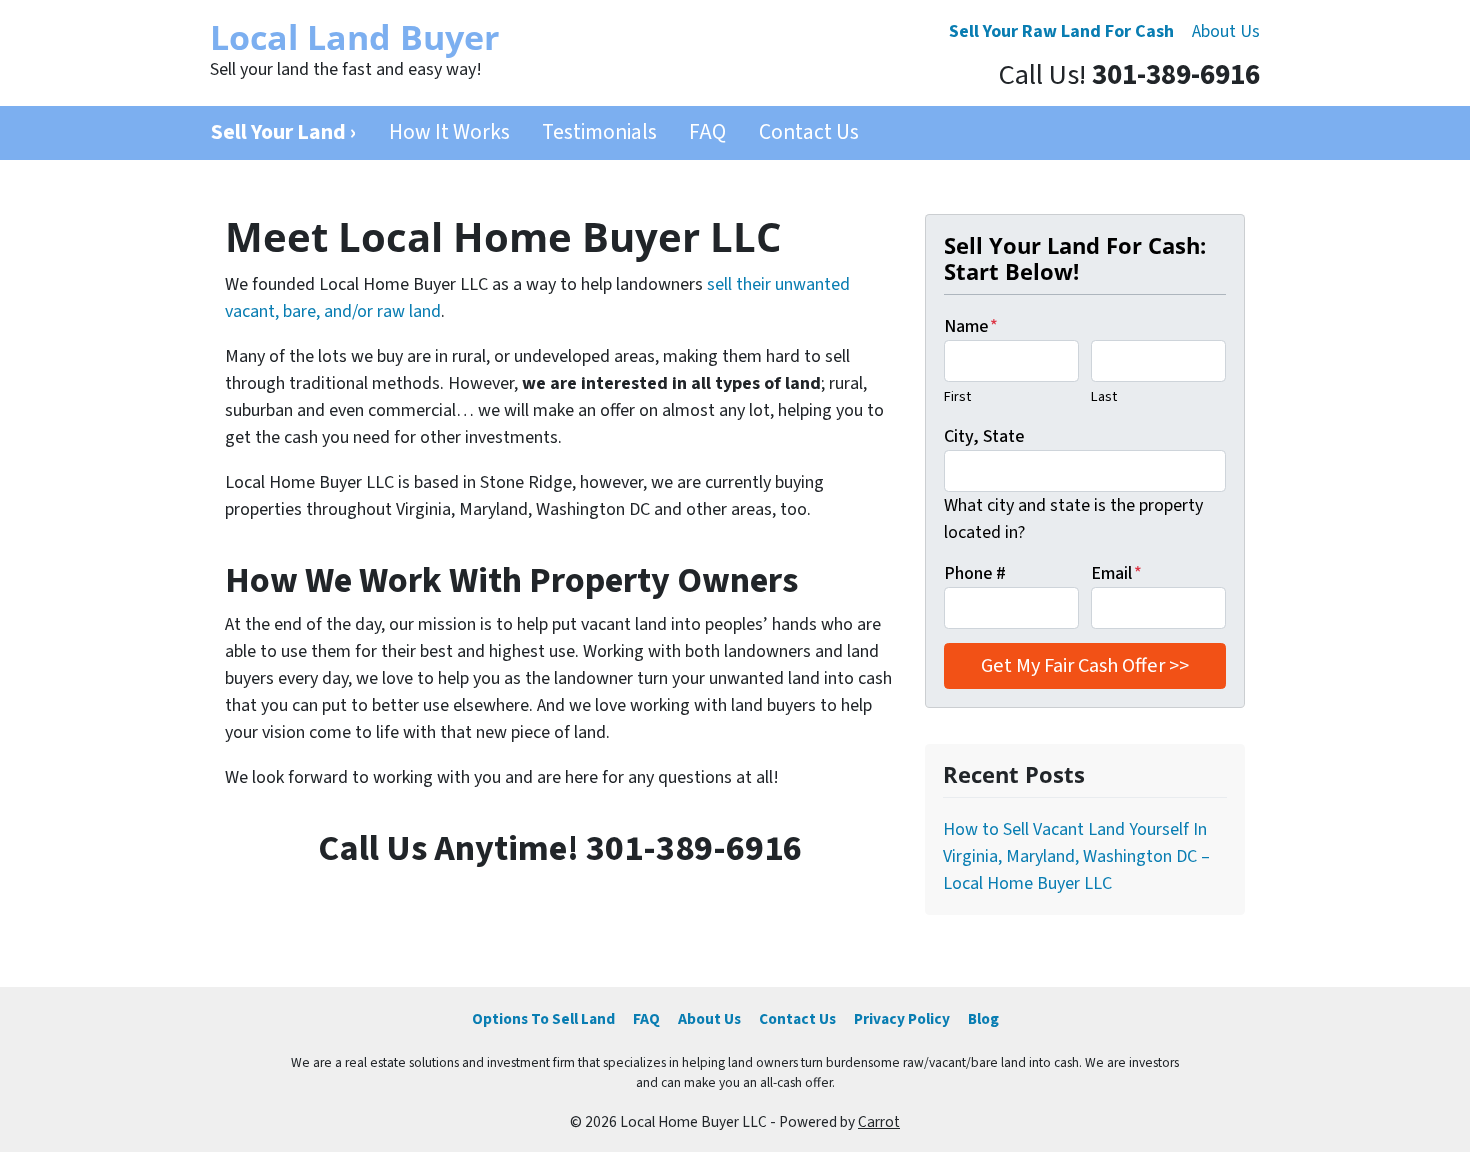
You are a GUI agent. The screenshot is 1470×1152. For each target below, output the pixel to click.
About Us (1226, 31)
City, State (984, 436)
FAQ (707, 132)
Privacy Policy (902, 1019)
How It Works (449, 132)
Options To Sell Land (543, 1019)
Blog (983, 1019)
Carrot (879, 1122)
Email (1116, 573)
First (957, 396)
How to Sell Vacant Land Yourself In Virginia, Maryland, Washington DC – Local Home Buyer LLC (1076, 856)
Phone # (975, 573)
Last (1104, 396)
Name (971, 326)
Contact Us (809, 132)
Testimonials (599, 132)
